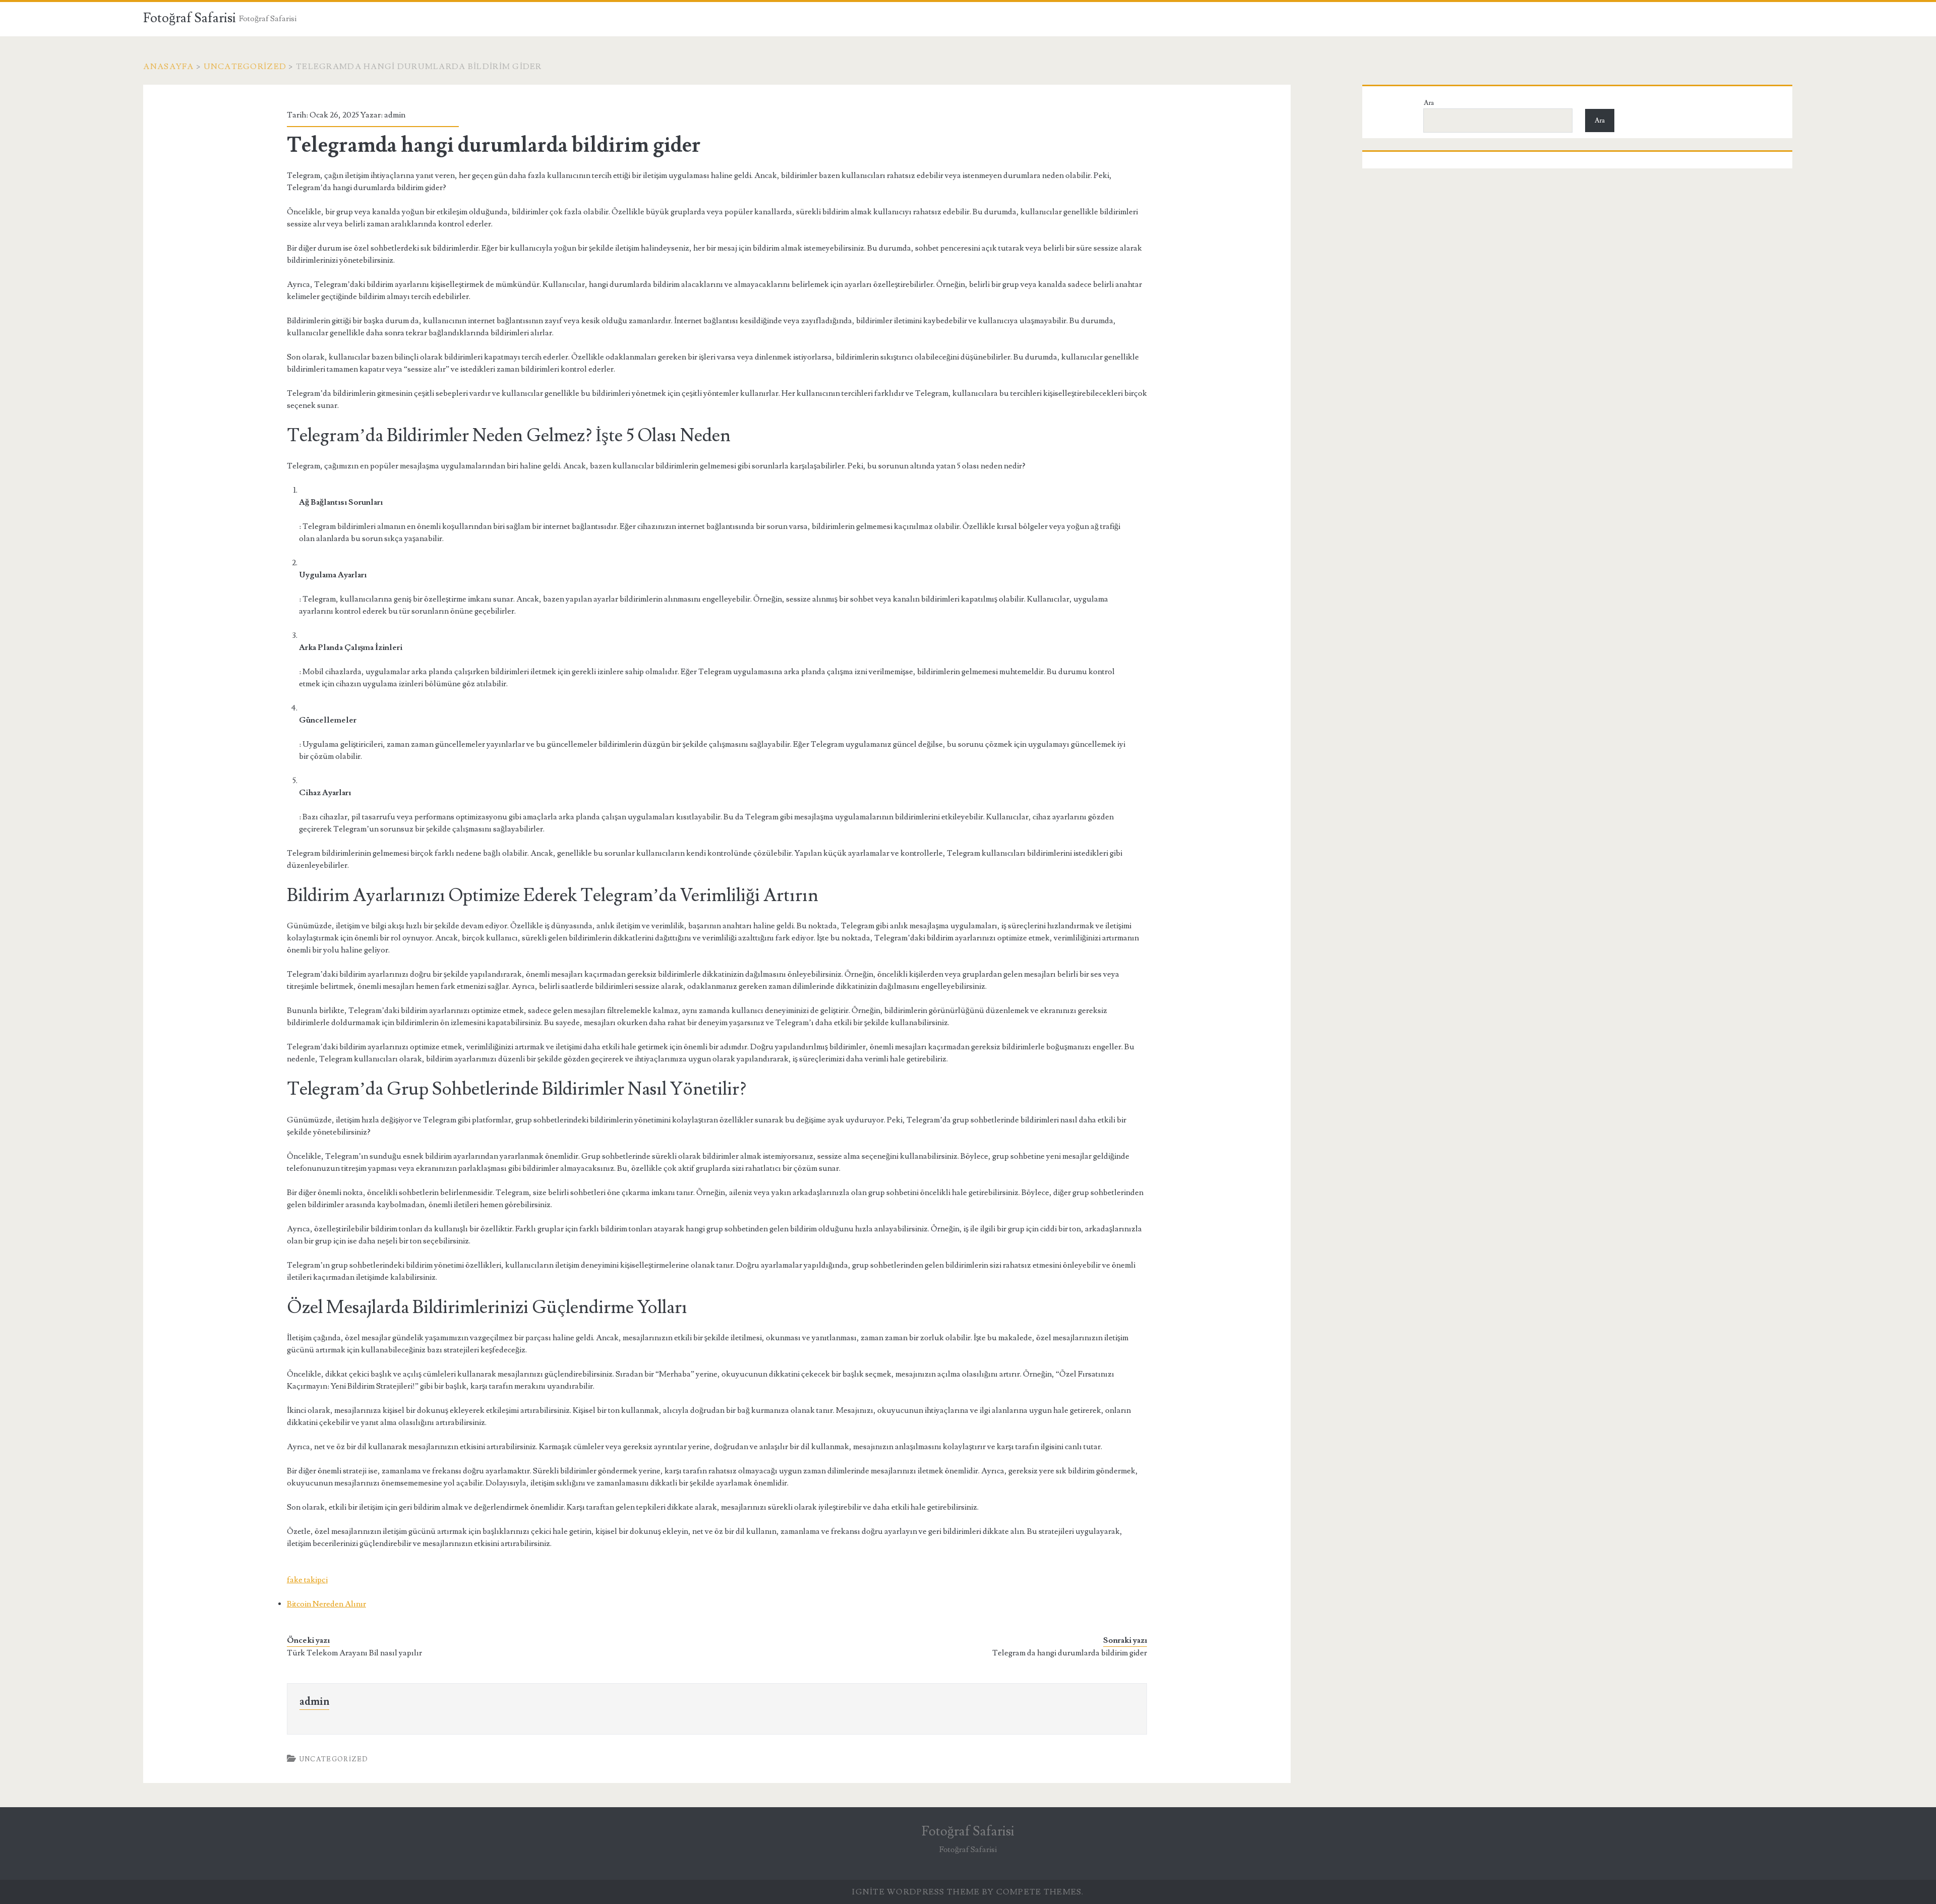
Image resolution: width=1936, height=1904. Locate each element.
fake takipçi (307, 1580)
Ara (1429, 103)
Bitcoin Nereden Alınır (326, 1604)
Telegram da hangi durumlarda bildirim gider (1070, 1653)
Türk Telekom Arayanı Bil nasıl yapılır (354, 1653)
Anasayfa (168, 67)
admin (395, 115)
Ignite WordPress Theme (916, 1892)
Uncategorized (245, 67)
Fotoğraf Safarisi (190, 18)
